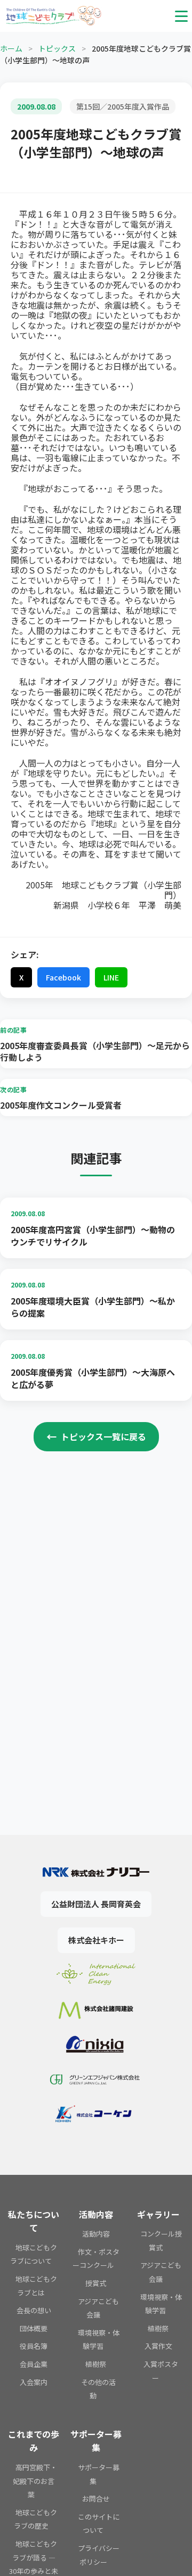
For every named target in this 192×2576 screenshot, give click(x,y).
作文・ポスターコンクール (96, 2259)
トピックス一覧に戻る (96, 1436)
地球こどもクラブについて (34, 2254)
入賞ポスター (161, 2371)
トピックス (57, 48)
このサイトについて (99, 2524)
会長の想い (34, 2310)
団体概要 (34, 2328)
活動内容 (96, 2234)
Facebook (63, 977)
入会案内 (34, 2382)
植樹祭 (96, 2364)
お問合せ (96, 2499)
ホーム (11, 48)
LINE (111, 977)
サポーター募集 (99, 2474)
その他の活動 (98, 2389)
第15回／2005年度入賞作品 (123, 106)
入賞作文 (158, 2346)
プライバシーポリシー (99, 2555)
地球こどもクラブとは (36, 2286)
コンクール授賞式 (161, 2241)
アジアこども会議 (98, 2308)
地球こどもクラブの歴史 (35, 2519)
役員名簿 (34, 2346)
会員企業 (34, 2364)
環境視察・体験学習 (99, 2340)
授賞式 (96, 2283)
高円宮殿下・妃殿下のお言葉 (35, 2481)
